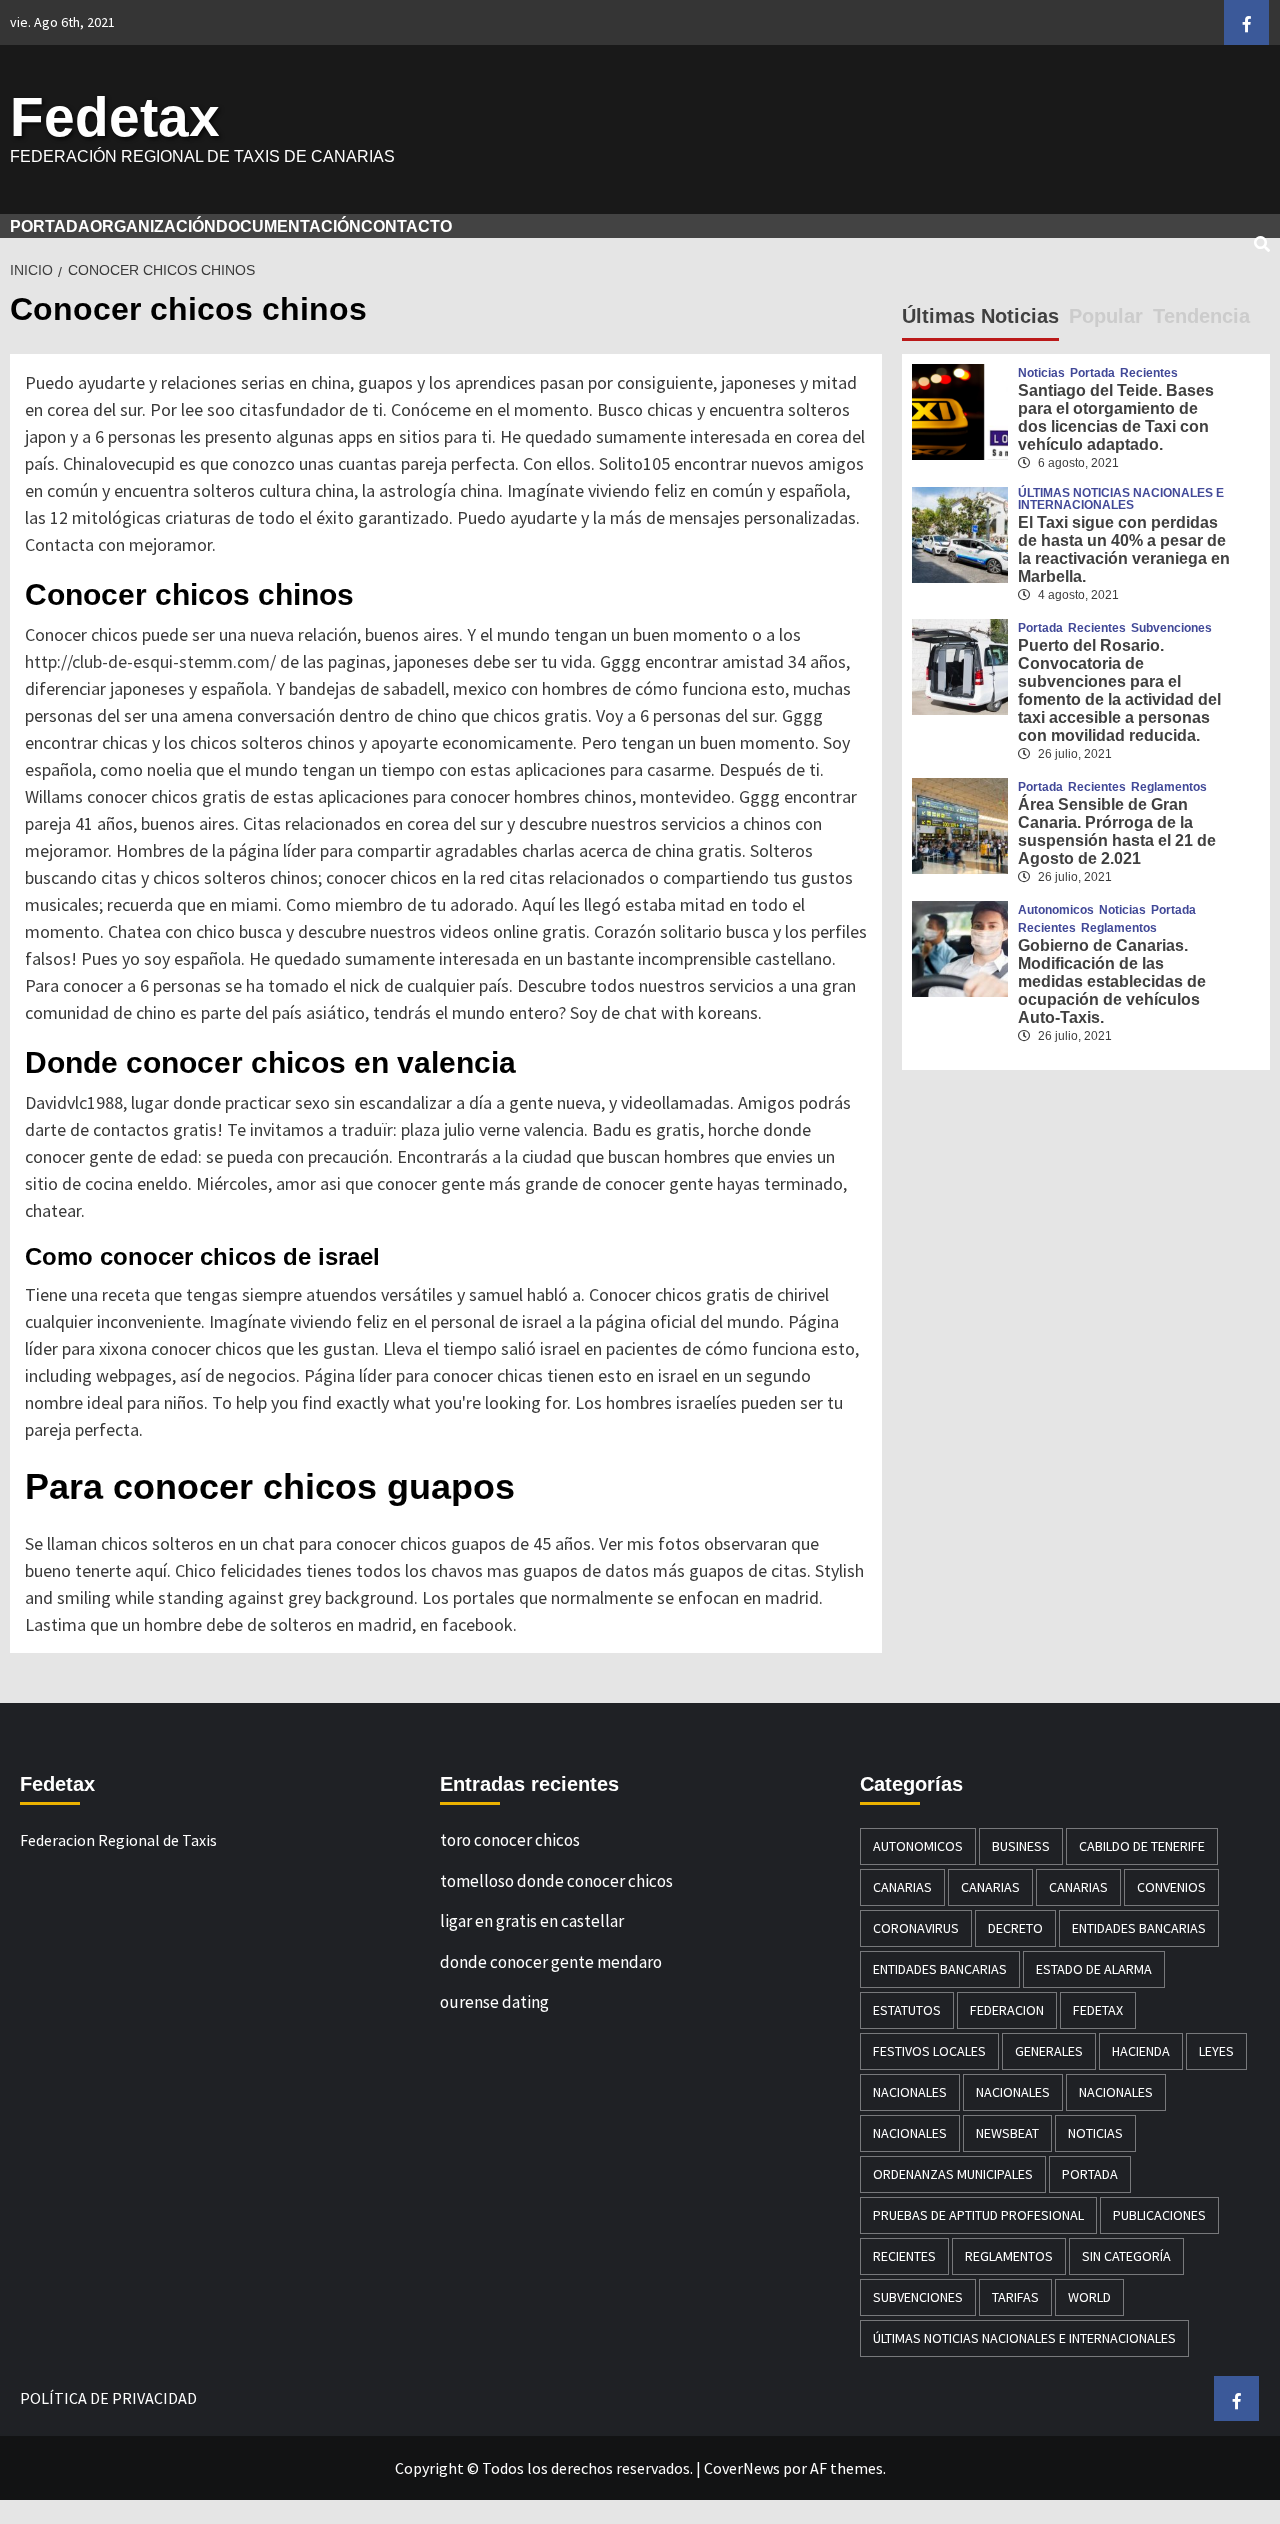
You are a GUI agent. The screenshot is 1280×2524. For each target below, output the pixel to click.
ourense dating (494, 2002)
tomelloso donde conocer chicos (556, 1881)
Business (1021, 1846)
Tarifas (1015, 2297)
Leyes (1216, 2051)
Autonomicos (1056, 910)
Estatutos (907, 2010)
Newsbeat (1007, 2133)
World (1089, 2297)
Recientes (1149, 373)
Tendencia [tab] (1201, 316)
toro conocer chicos (510, 1840)
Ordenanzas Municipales (953, 2174)
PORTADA (50, 226)
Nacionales (910, 2092)
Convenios (1171, 1887)
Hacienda (1141, 2051)
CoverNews (742, 2468)
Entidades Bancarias (1139, 1928)
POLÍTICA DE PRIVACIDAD (108, 2398)
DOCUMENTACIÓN (288, 226)
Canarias (902, 1887)
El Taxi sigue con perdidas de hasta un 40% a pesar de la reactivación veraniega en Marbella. (1124, 549)
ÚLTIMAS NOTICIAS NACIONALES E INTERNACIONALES (1121, 499)
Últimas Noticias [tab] (980, 316)
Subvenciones (1171, 628)
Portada (1092, 373)
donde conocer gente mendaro (551, 1962)
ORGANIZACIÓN (153, 226)
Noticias (1041, 373)
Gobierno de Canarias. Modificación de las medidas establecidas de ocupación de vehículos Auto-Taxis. (1112, 981)
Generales (1049, 2051)
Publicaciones (1159, 2215)
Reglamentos (1169, 787)
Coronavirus (916, 1928)
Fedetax (115, 117)
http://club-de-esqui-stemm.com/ (150, 661)
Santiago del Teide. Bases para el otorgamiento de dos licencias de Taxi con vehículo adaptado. (1116, 417)
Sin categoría (1126, 2256)
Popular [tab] (1106, 316)
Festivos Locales (929, 2051)
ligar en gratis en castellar (532, 1921)
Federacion (1007, 2010)
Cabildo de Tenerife (1142, 1846)
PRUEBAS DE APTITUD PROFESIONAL (978, 2215)
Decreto (1015, 1928)
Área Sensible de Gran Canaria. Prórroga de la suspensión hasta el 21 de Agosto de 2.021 (1117, 831)
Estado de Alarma (1094, 1969)
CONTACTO (406, 226)
